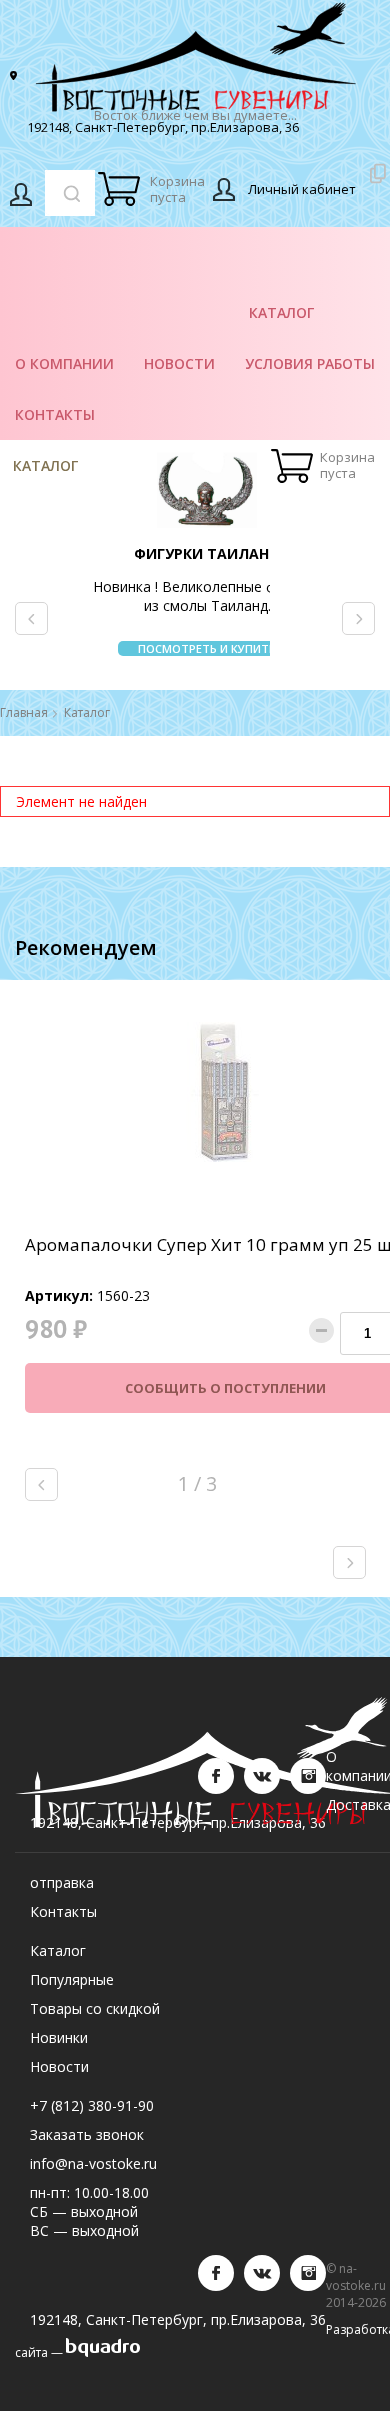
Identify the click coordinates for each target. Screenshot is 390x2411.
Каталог (45, 465)
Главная (24, 713)
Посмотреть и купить (207, 648)
